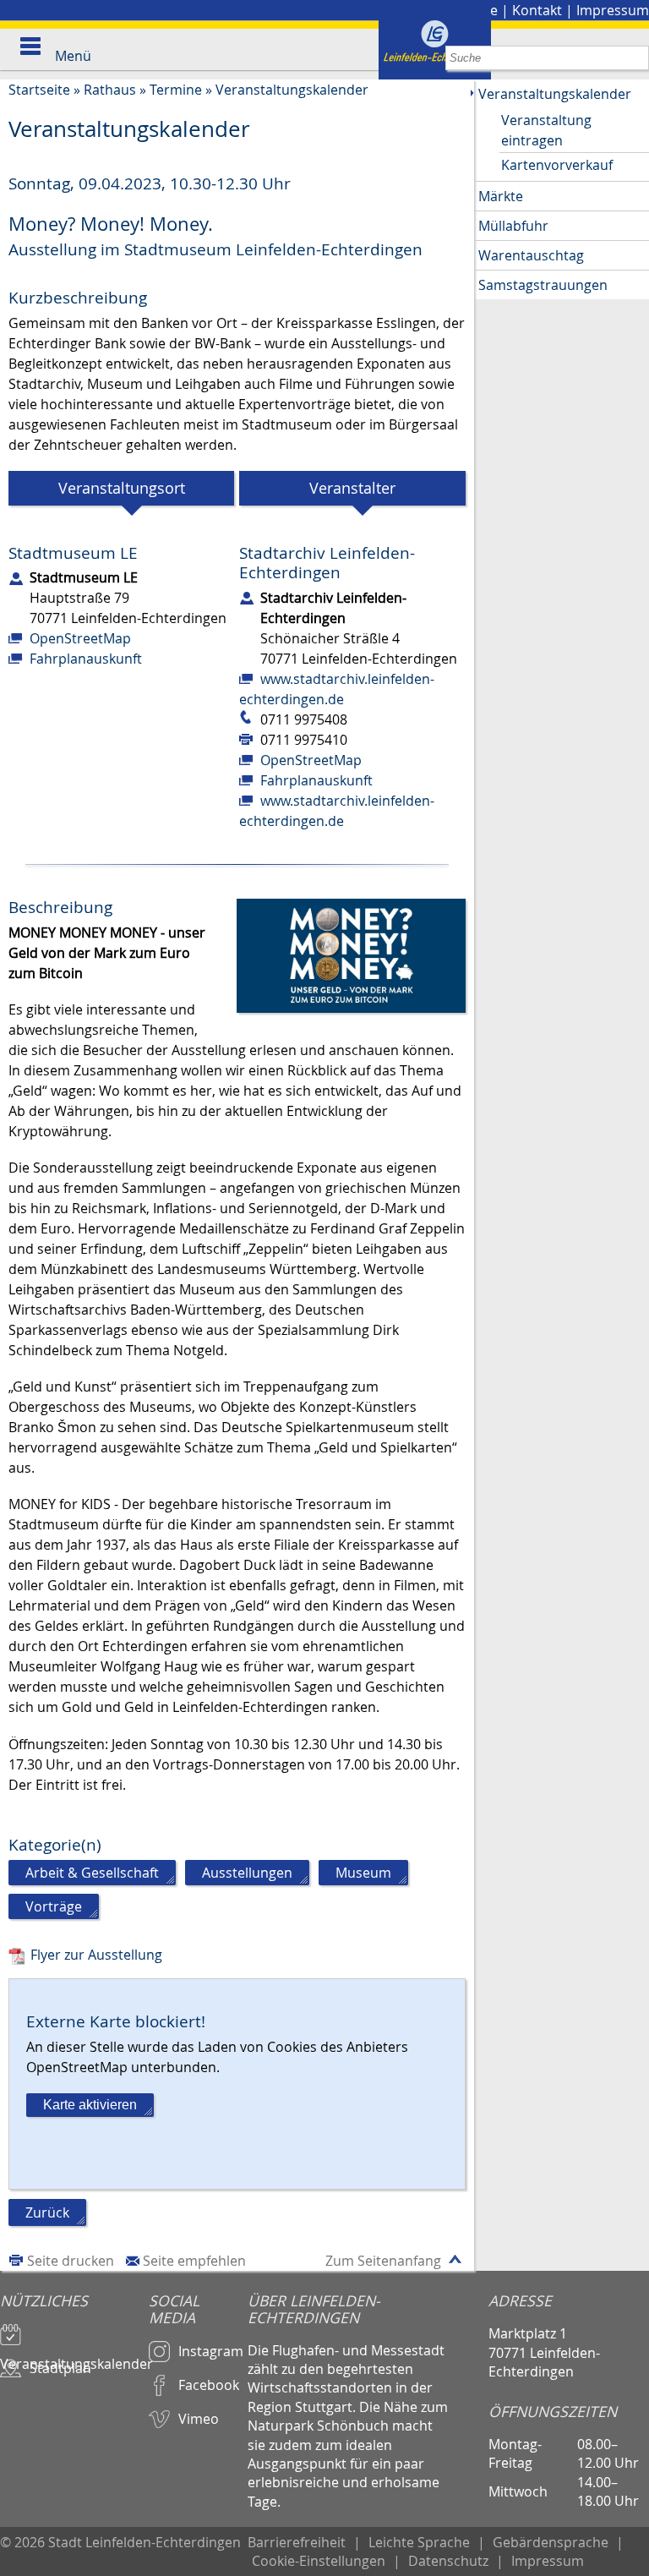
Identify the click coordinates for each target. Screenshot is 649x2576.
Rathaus (110, 90)
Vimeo (199, 2419)
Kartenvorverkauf (557, 165)
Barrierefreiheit (297, 2542)
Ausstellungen (247, 1873)
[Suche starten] (637, 58)
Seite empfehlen (194, 2261)
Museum (363, 1873)
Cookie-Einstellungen (319, 2561)
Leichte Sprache (419, 2542)
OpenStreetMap (80, 638)
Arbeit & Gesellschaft (92, 1873)
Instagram (211, 2351)
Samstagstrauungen (543, 285)
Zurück (47, 2212)
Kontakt (537, 10)
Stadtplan (60, 2368)
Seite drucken (71, 2261)
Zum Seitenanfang (383, 2261)
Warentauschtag (531, 255)
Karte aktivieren (90, 2105)
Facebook (209, 2385)
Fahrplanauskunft (86, 659)
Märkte (501, 196)
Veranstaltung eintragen (546, 130)
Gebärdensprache (551, 2542)
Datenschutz (448, 2561)
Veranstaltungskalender (292, 90)
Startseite (39, 90)
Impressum (613, 10)
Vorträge (54, 1906)
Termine (176, 90)
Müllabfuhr (513, 226)
